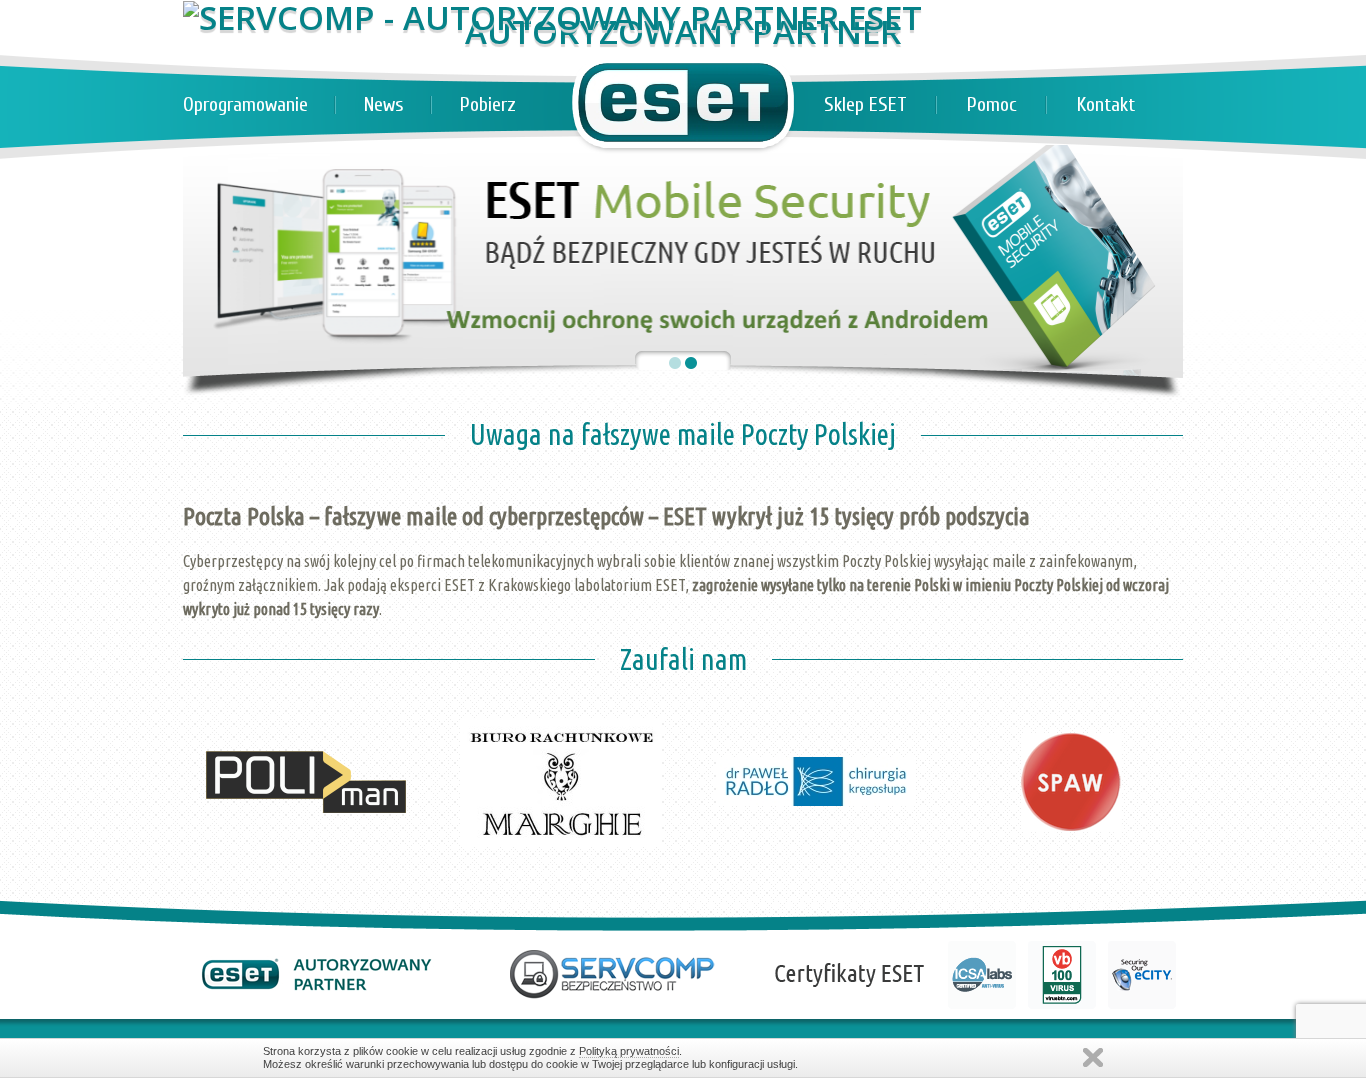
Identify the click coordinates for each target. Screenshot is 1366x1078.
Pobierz (488, 104)
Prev (209, 669)
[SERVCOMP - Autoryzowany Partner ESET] (552, 17)
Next (1157, 669)
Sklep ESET (865, 104)
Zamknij (1093, 1057)
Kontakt (1106, 104)
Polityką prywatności (629, 1051)
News (384, 104)
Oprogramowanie (245, 104)
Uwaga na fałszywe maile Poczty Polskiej (683, 434)
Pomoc (992, 104)
